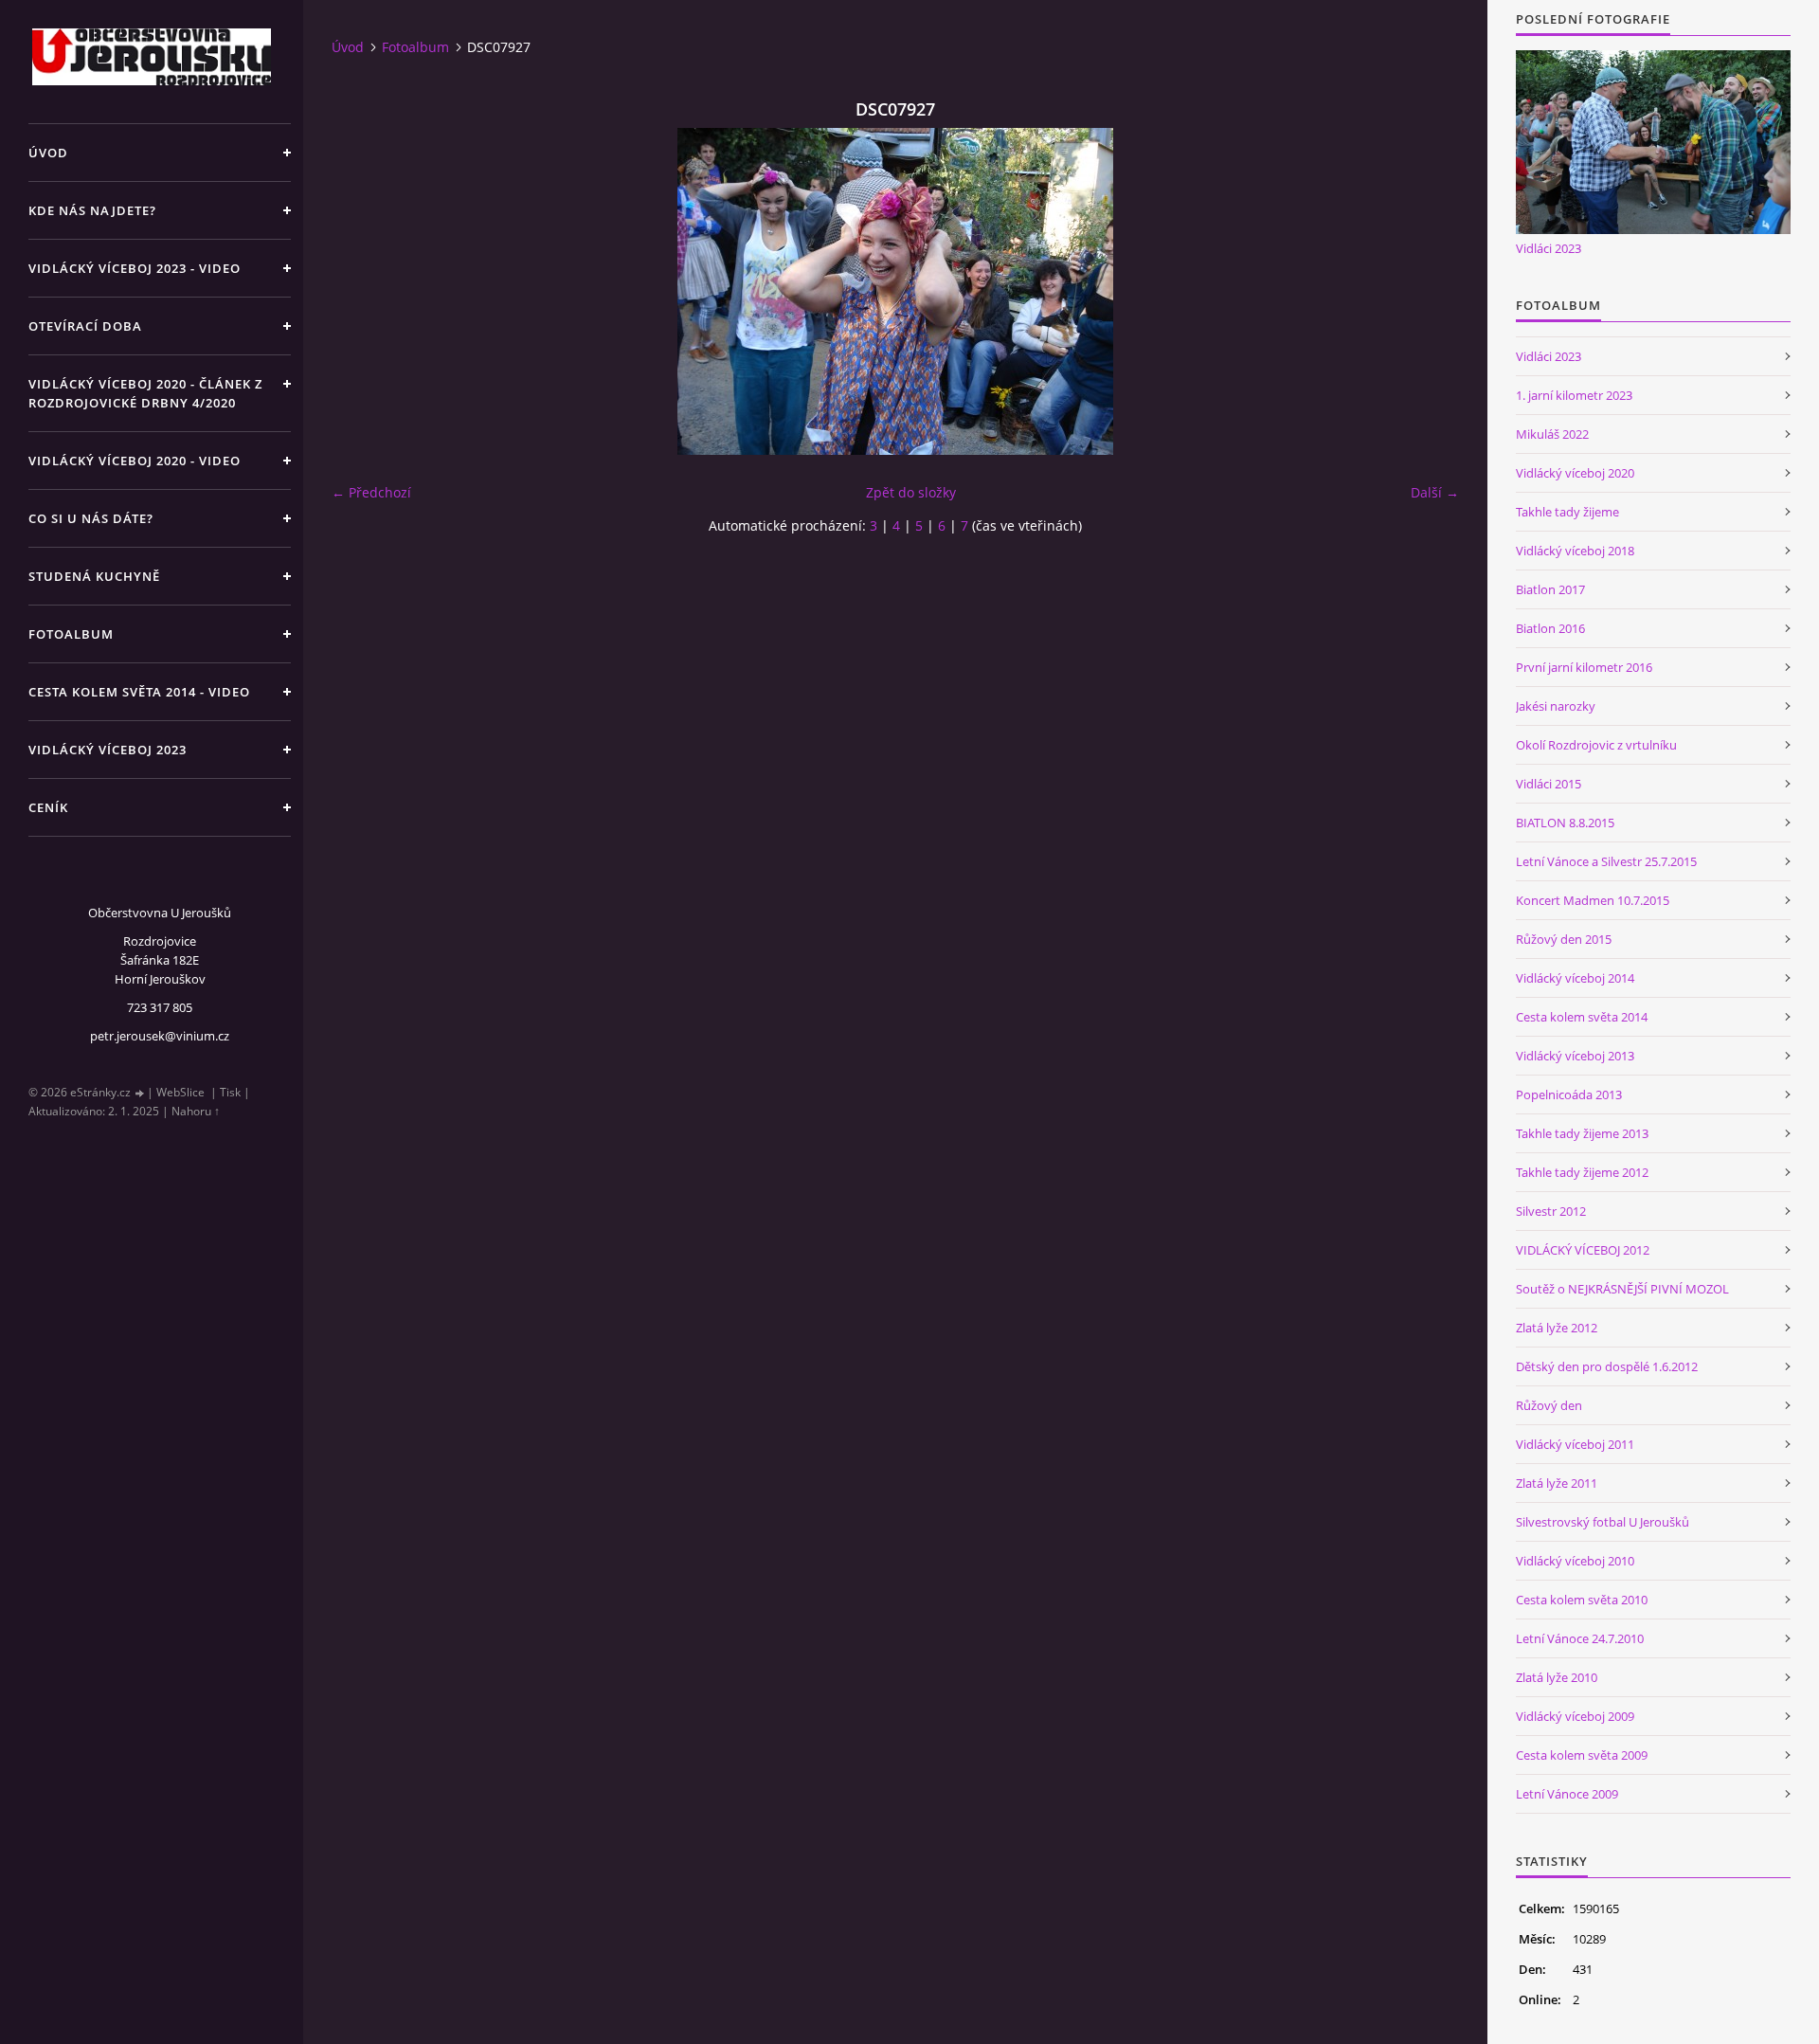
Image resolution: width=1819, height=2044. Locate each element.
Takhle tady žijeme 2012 (1582, 1172)
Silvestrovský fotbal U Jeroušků (1603, 1522)
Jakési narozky (1556, 706)
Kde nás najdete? (92, 210)
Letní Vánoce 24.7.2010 (1580, 1638)
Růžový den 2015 (1564, 939)
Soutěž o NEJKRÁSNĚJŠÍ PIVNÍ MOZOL (1622, 1289)
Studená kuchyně (94, 576)
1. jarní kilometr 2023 (1574, 395)
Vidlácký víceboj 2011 (1575, 1444)
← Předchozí (371, 492)
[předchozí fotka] (362, 291)
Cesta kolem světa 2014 (1582, 1017)
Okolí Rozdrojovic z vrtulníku (1596, 745)
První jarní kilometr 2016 (1584, 667)
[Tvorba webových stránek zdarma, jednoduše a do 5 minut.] (140, 1093)
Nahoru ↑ (196, 1111)
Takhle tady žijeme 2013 (1582, 1133)
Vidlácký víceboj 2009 (1575, 1716)
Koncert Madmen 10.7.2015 (1593, 900)
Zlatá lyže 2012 (1557, 1328)
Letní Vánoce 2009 (1567, 1794)
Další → (1435, 492)
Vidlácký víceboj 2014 (1575, 978)
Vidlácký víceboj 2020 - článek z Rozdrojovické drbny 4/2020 (145, 393)
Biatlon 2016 (1550, 628)
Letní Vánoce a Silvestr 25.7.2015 (1606, 861)
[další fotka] (1428, 291)
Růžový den (1549, 1405)
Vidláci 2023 (1549, 248)
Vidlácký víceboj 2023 (108, 750)
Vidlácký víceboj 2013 (1575, 1056)
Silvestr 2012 (1551, 1211)
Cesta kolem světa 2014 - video (139, 692)
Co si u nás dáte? (91, 518)
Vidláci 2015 (1549, 784)
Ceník (48, 807)
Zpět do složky (911, 492)
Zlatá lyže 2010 (1557, 1677)
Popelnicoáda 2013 (1569, 1094)
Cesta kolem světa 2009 (1582, 1755)
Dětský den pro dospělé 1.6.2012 (1607, 1366)
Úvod (48, 153)
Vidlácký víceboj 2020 (1575, 473)
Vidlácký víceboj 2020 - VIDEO (135, 461)
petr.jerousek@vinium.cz (160, 1036)
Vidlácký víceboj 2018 (1575, 551)
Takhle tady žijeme (1567, 512)
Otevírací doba (85, 326)
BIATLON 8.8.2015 (1565, 823)
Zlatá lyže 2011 (1557, 1483)
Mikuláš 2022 (1552, 434)
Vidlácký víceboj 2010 (1575, 1561)
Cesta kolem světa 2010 (1582, 1600)
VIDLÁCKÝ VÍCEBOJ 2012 (1583, 1250)
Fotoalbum (71, 634)
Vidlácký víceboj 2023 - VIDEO (135, 268)
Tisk (230, 1092)
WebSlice (180, 1092)
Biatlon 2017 (1550, 589)
